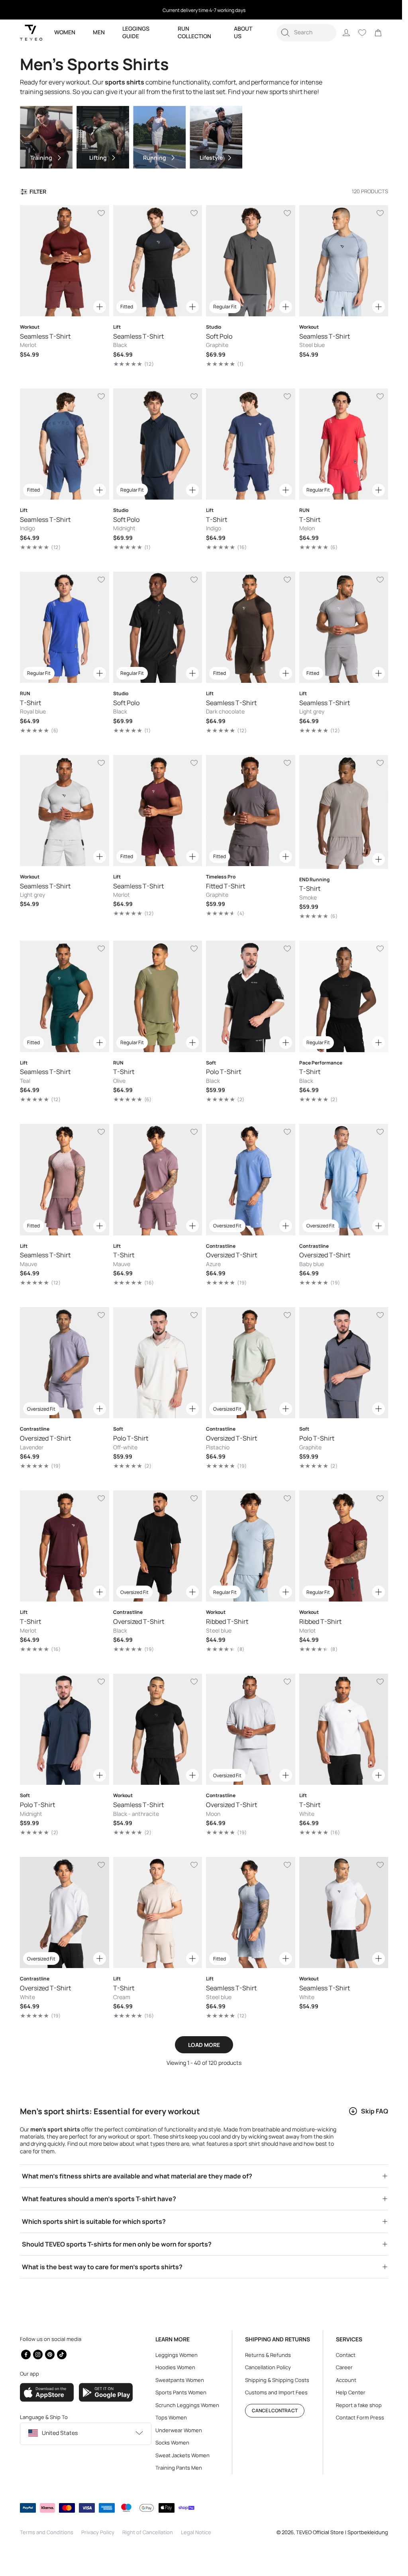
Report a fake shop (353, 2405)
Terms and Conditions (47, 2532)
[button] (300, 33)
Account (340, 2380)
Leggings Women (175, 2355)
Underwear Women (177, 2430)
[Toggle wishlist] (100, 213)
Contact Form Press (354, 2417)
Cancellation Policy (264, 2367)
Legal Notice (196, 2532)
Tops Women (169, 2417)
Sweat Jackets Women (180, 2455)
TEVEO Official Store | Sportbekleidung (336, 2532)
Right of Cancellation (148, 2532)
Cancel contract (271, 2410)
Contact (340, 2355)
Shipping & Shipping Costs (273, 2380)
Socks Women (170, 2443)
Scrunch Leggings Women (185, 2405)
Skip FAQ (369, 2092)
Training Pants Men (177, 2468)
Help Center (345, 2392)
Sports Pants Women (179, 2392)
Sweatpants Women (178, 2380)
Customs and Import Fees (272, 2392)
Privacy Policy (98, 2532)
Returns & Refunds (264, 2355)
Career (338, 2367)
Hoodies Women (173, 2367)
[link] (372, 33)
